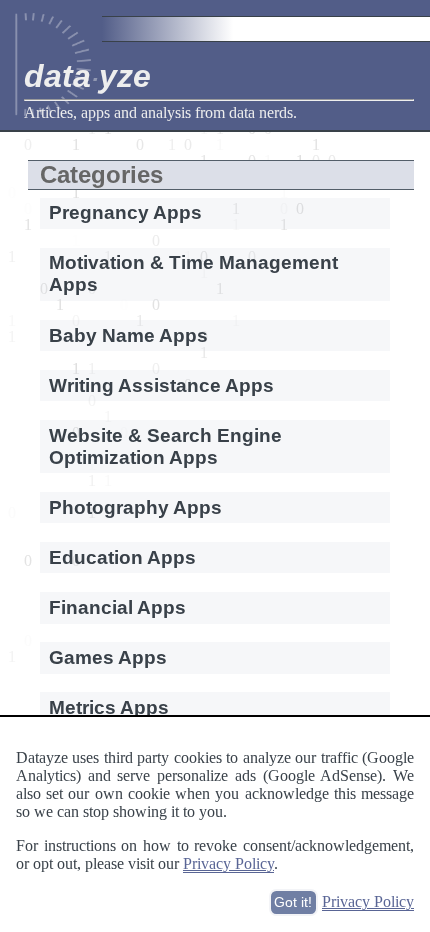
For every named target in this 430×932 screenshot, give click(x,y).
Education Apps (122, 557)
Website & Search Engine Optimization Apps (165, 446)
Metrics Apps (109, 707)
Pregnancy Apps (125, 212)
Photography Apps (135, 507)
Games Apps (108, 657)
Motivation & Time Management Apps (193, 273)
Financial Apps (117, 607)
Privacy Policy (228, 863)
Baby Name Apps (128, 335)
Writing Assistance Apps (161, 385)
